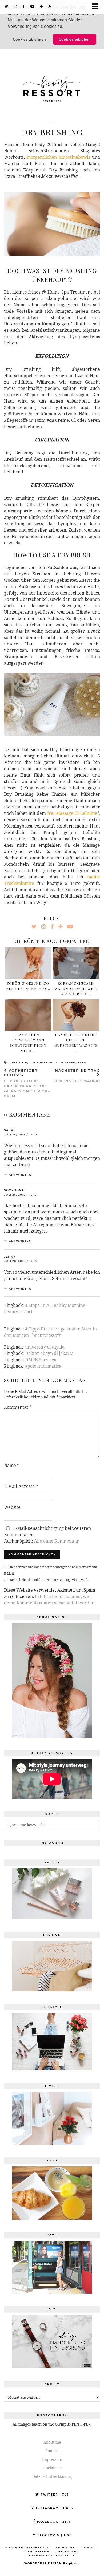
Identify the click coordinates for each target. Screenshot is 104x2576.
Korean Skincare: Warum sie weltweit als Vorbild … (76, 988)
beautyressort (34, 2548)
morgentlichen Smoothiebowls (58, 157)
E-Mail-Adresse (21, 1486)
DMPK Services (41, 1360)
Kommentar (18, 1407)
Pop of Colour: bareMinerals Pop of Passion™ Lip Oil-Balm (27, 1084)
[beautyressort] (52, 85)
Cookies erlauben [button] (75, 39)
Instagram (54, 2508)
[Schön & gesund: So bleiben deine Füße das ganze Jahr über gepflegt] (28, 963)
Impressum (52, 2459)
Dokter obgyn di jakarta (49, 1353)
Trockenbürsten (71, 1063)
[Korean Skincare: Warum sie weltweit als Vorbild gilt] (76, 963)
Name (12, 1465)
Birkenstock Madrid (77, 1076)
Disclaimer (52, 2468)
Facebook (53, 2522)
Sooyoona (14, 1190)
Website (12, 1507)
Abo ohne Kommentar (56, 1541)
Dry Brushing (41, 1063)
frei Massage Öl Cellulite (72, 813)
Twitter (54, 2495)
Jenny (10, 1257)
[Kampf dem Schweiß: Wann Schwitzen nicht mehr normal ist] (28, 1015)
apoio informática (43, 1366)
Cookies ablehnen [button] (29, 39)
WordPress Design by (52, 2564)
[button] (65, 27)
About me (52, 2442)
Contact (52, 2451)
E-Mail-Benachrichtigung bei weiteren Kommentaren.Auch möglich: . (47, 1535)
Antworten (20, 1175)
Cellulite (19, 1063)
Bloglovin (54, 2535)
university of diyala (45, 1347)
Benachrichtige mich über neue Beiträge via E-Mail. (49, 1580)
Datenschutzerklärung (52, 2476)
